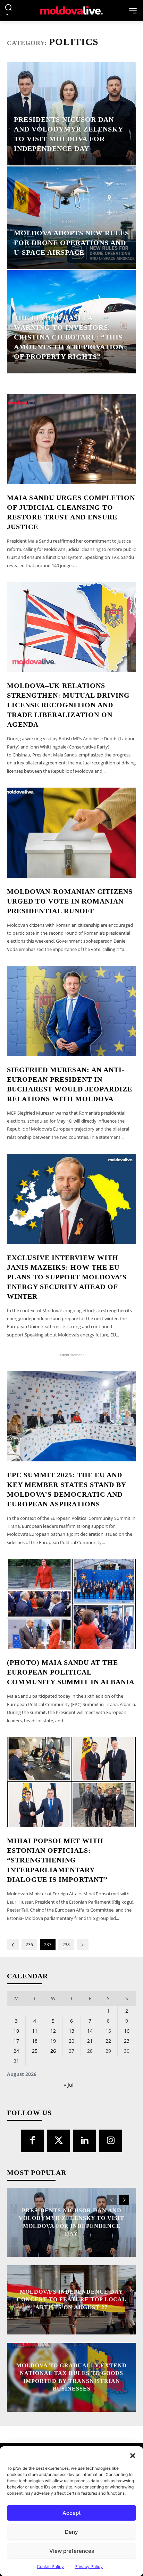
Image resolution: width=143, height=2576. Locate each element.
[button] (133, 2455)
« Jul (69, 2085)
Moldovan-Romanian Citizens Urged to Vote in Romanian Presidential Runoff (70, 901)
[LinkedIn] (85, 2141)
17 (16, 2041)
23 (127, 2041)
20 (71, 2041)
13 (71, 2031)
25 (35, 2051)
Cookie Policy (50, 2566)
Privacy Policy (89, 2566)
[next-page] (83, 1945)
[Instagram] (111, 2141)
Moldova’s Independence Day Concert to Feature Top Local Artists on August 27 (71, 2300)
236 (29, 1945)
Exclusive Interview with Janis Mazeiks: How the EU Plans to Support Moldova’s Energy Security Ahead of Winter (67, 1277)
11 (35, 2031)
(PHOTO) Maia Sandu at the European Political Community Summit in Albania (71, 1672)
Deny (71, 2532)
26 (53, 2051)
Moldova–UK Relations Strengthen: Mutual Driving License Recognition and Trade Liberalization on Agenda (68, 705)
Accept (72, 2513)
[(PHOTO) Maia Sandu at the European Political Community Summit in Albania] (71, 1604)
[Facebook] (32, 2141)
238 (66, 1945)
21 (90, 2041)
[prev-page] (13, 1945)
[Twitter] (58, 2141)
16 (127, 2031)
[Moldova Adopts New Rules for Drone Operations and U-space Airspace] (71, 218)
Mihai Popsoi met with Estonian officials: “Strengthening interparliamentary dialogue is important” (57, 1860)
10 (16, 2031)
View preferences (72, 2551)
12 (53, 2031)
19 (53, 2041)
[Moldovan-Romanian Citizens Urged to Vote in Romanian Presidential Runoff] (71, 833)
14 (90, 2031)
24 (16, 2051)
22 (108, 2041)
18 (35, 2041)
